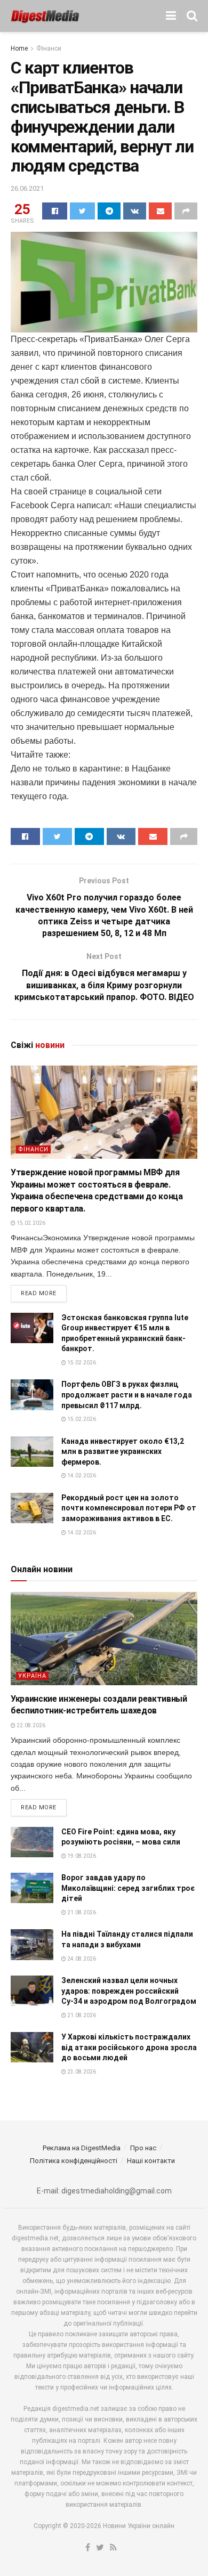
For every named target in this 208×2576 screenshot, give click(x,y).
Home (19, 48)
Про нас (143, 2148)
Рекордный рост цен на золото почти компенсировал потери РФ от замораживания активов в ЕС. (129, 1508)
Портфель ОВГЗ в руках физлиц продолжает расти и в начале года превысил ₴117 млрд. (127, 1395)
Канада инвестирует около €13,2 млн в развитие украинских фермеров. (123, 1452)
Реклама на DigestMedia (82, 2148)
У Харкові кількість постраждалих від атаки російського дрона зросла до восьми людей (129, 2047)
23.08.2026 (81, 2072)
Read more (39, 1293)
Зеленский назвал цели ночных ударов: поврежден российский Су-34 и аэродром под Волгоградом (129, 1991)
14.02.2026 (81, 1476)
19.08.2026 (81, 1856)
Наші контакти (151, 2161)
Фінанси (49, 48)
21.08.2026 (81, 1912)
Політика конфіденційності (74, 2161)
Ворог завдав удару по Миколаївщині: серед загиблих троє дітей (128, 1888)
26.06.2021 (27, 188)
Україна (32, 1676)
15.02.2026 (30, 1223)
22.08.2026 (30, 1725)
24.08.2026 (81, 1959)
